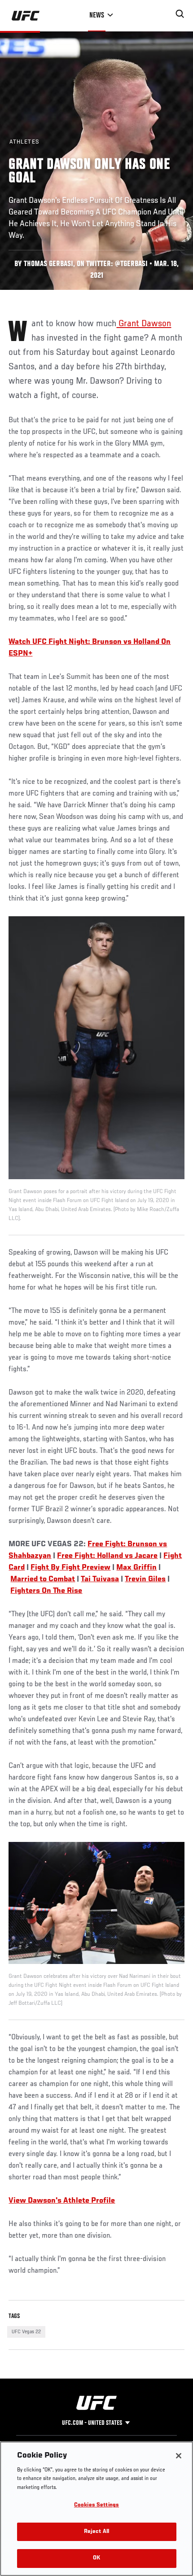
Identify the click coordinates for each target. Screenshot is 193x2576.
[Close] (179, 2456)
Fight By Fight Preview (70, 1568)
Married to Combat (43, 1579)
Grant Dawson (144, 324)
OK (96, 2558)
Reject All (96, 2532)
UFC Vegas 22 (26, 2332)
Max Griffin (136, 1568)
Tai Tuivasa (100, 1579)
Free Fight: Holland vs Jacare (107, 1556)
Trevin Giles (145, 1579)
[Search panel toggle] (180, 14)
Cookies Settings (96, 2505)
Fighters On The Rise (46, 1591)
